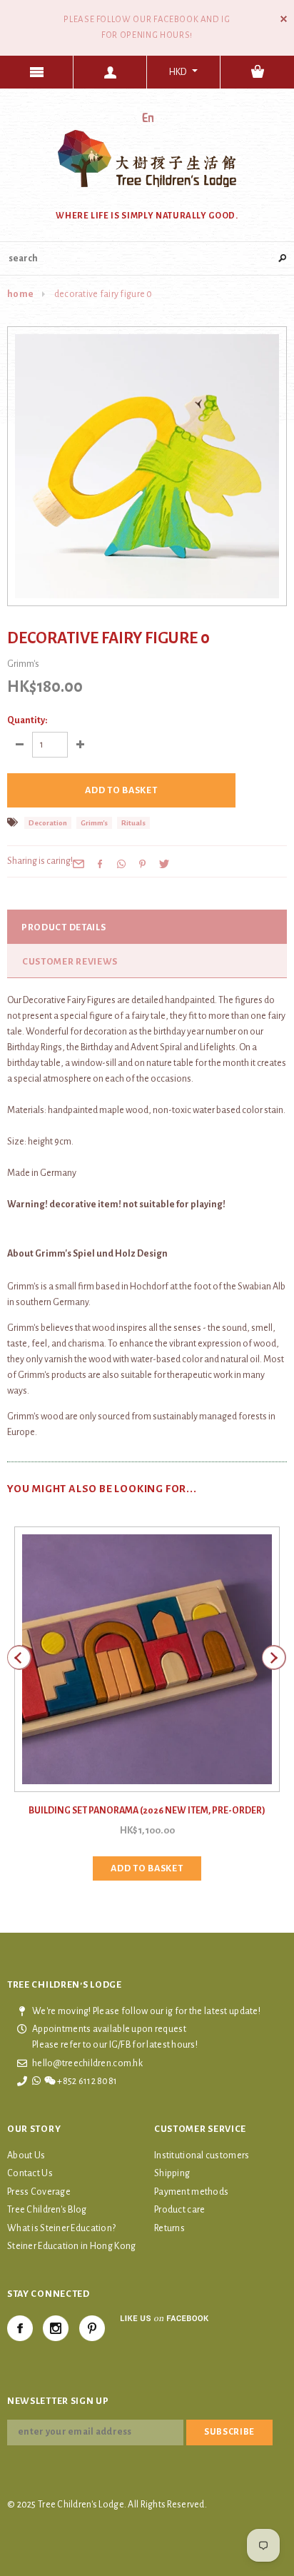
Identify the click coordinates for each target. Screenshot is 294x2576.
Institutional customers (202, 2155)
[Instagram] (56, 2328)
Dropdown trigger (110, 72)
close (284, 19)
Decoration (48, 823)
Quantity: (27, 720)
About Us (26, 2155)
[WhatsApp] (121, 863)
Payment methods (191, 2192)
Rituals (133, 823)
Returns (169, 2228)
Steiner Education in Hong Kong (71, 2246)
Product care (179, 2210)
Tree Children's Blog (47, 2210)
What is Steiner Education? (61, 2228)
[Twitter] (164, 863)
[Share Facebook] (100, 863)
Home (20, 294)
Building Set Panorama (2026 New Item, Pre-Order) (147, 1811)
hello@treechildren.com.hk (87, 2063)
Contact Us (30, 2173)
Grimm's (94, 823)
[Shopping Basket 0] (257, 72)
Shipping (172, 2173)
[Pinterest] (143, 863)
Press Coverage (39, 2192)
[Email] (78, 863)
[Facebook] (20, 2328)
